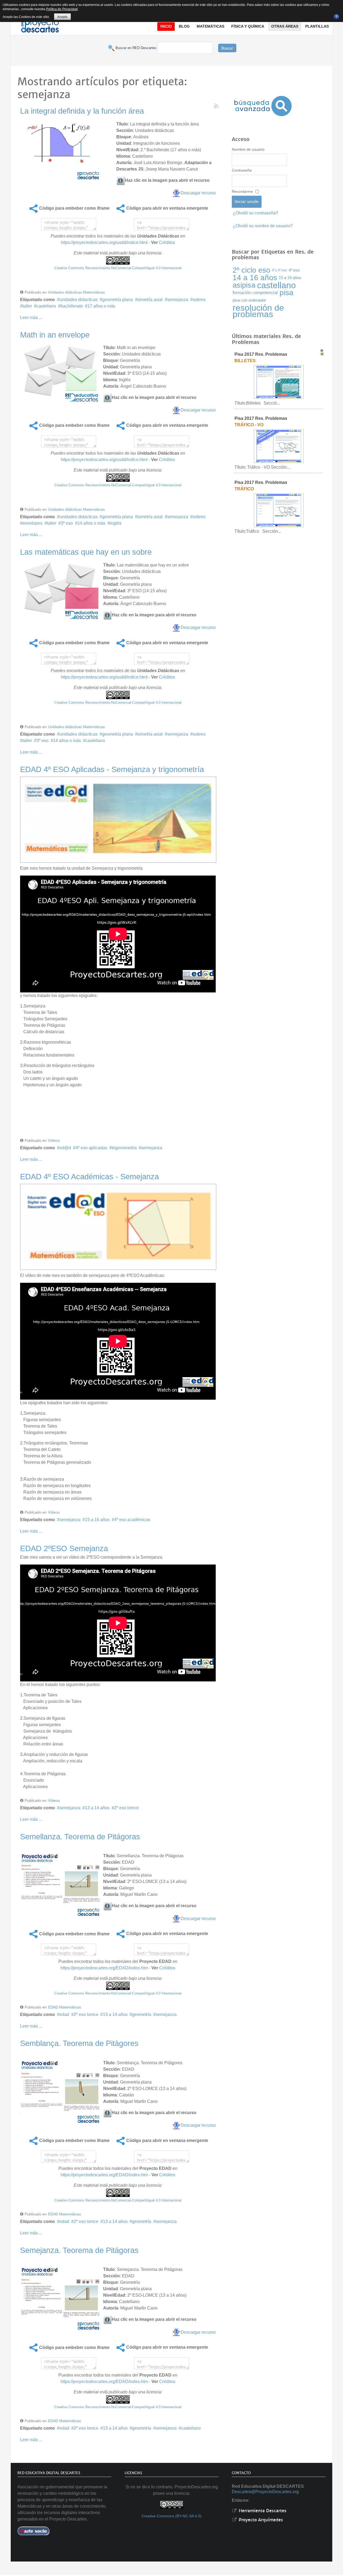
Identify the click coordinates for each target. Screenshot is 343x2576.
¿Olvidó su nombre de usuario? (263, 226)
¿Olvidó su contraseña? (256, 213)
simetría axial (150, 300)
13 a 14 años (97, 1808)
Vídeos (54, 1140)
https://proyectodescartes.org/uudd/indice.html (104, 242)
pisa (286, 293)
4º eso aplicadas (91, 1148)
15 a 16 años (97, 1520)
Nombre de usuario (248, 149)
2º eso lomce (126, 1808)
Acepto (62, 17)
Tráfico (244, 489)
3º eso (67, 523)
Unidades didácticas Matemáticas (76, 292)
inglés (116, 523)
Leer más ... (31, 318)
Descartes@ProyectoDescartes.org (265, 2492)
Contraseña (242, 170)
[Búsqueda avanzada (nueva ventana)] (263, 106)
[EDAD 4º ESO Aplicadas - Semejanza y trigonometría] (118, 819)
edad (64, 2015)
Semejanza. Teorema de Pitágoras (79, 2250)
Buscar (227, 48)
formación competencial (255, 293)
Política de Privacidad (62, 9)
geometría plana (118, 300)
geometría (142, 2015)
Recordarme (242, 191)
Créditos (167, 242)
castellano (46, 306)
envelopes (32, 523)
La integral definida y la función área (82, 111)
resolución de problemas (258, 311)
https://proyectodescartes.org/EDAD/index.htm (104, 1968)
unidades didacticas (79, 300)
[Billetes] (279, 382)
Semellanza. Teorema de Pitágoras (80, 1837)
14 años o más (91, 523)
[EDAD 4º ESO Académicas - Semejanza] (118, 1226)
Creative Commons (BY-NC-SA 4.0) (171, 2516)
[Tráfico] (279, 510)
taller (27, 306)
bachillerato (72, 306)
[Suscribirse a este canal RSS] (216, 106)
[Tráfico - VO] (279, 446)
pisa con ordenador (249, 300)
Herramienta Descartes (262, 2511)
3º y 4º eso (279, 270)
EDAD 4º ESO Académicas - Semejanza (90, 1177)
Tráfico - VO (249, 425)
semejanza (178, 300)
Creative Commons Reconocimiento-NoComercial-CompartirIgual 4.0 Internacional (118, 268)
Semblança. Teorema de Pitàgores (79, 2043)
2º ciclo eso (251, 270)
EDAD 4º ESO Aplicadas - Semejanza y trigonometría (112, 769)
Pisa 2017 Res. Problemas (261, 354)
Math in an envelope (55, 335)
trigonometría (124, 1148)
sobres (199, 300)
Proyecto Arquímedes (260, 2520)
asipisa (244, 285)
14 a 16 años (255, 278)
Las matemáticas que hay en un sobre (86, 552)
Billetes (245, 361)
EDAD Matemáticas (64, 2007)
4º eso (294, 270)
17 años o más (101, 306)
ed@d (65, 1148)
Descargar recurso (198, 193)
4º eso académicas (132, 1520)
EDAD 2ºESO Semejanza (64, 1548)
